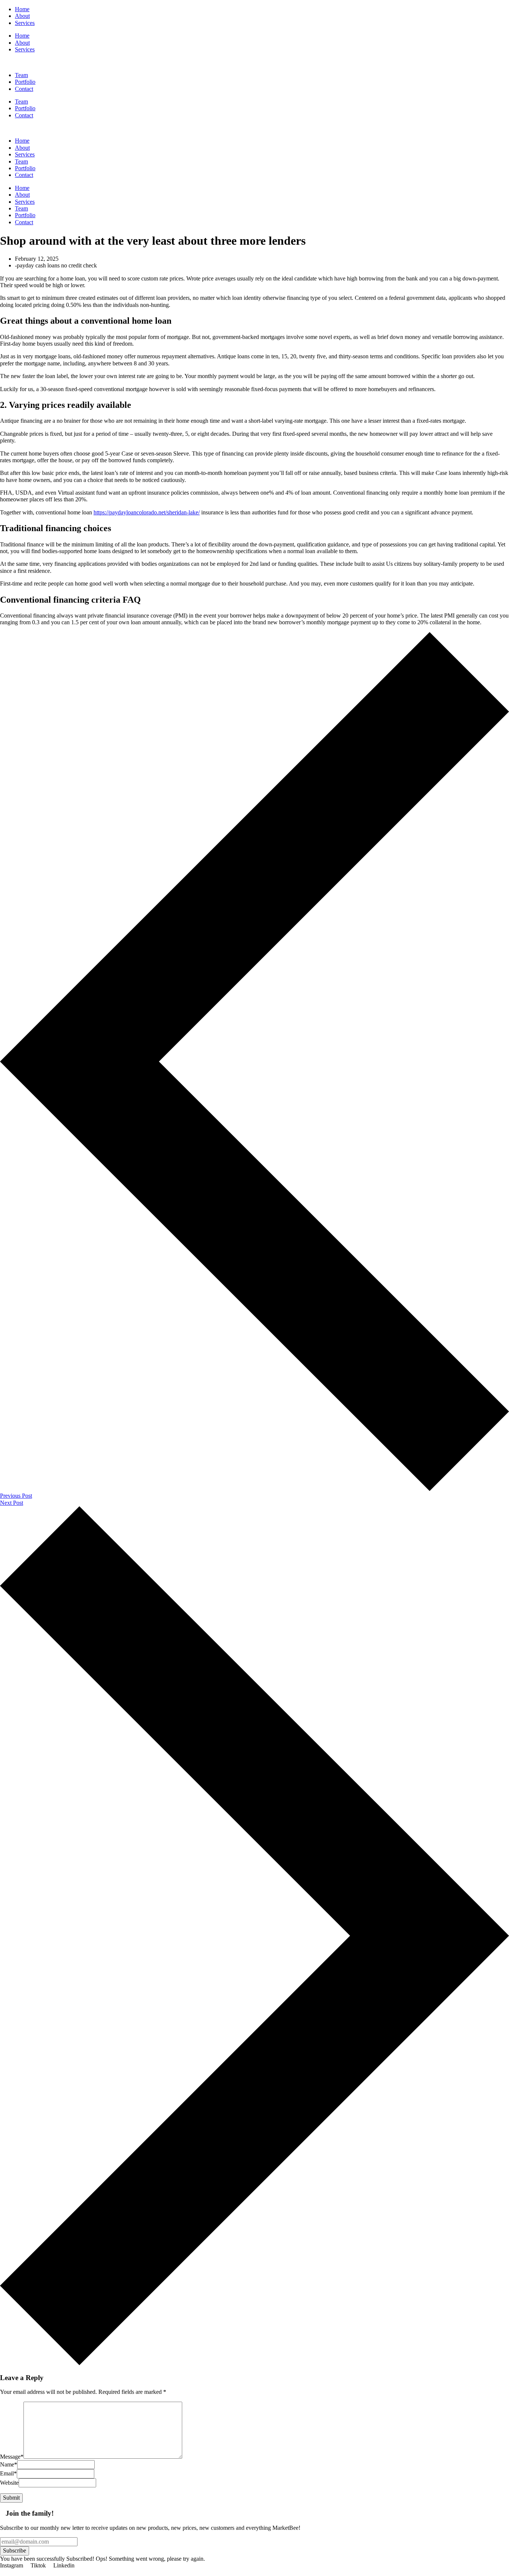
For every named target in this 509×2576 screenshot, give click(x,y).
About (22, 43)
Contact (24, 115)
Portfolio (25, 108)
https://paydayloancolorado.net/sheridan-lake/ (147, 512)
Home (22, 36)
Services (25, 49)
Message (12, 2457)
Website (9, 2483)
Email (8, 2473)
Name (9, 2464)
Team (21, 101)
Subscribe (15, 2550)
